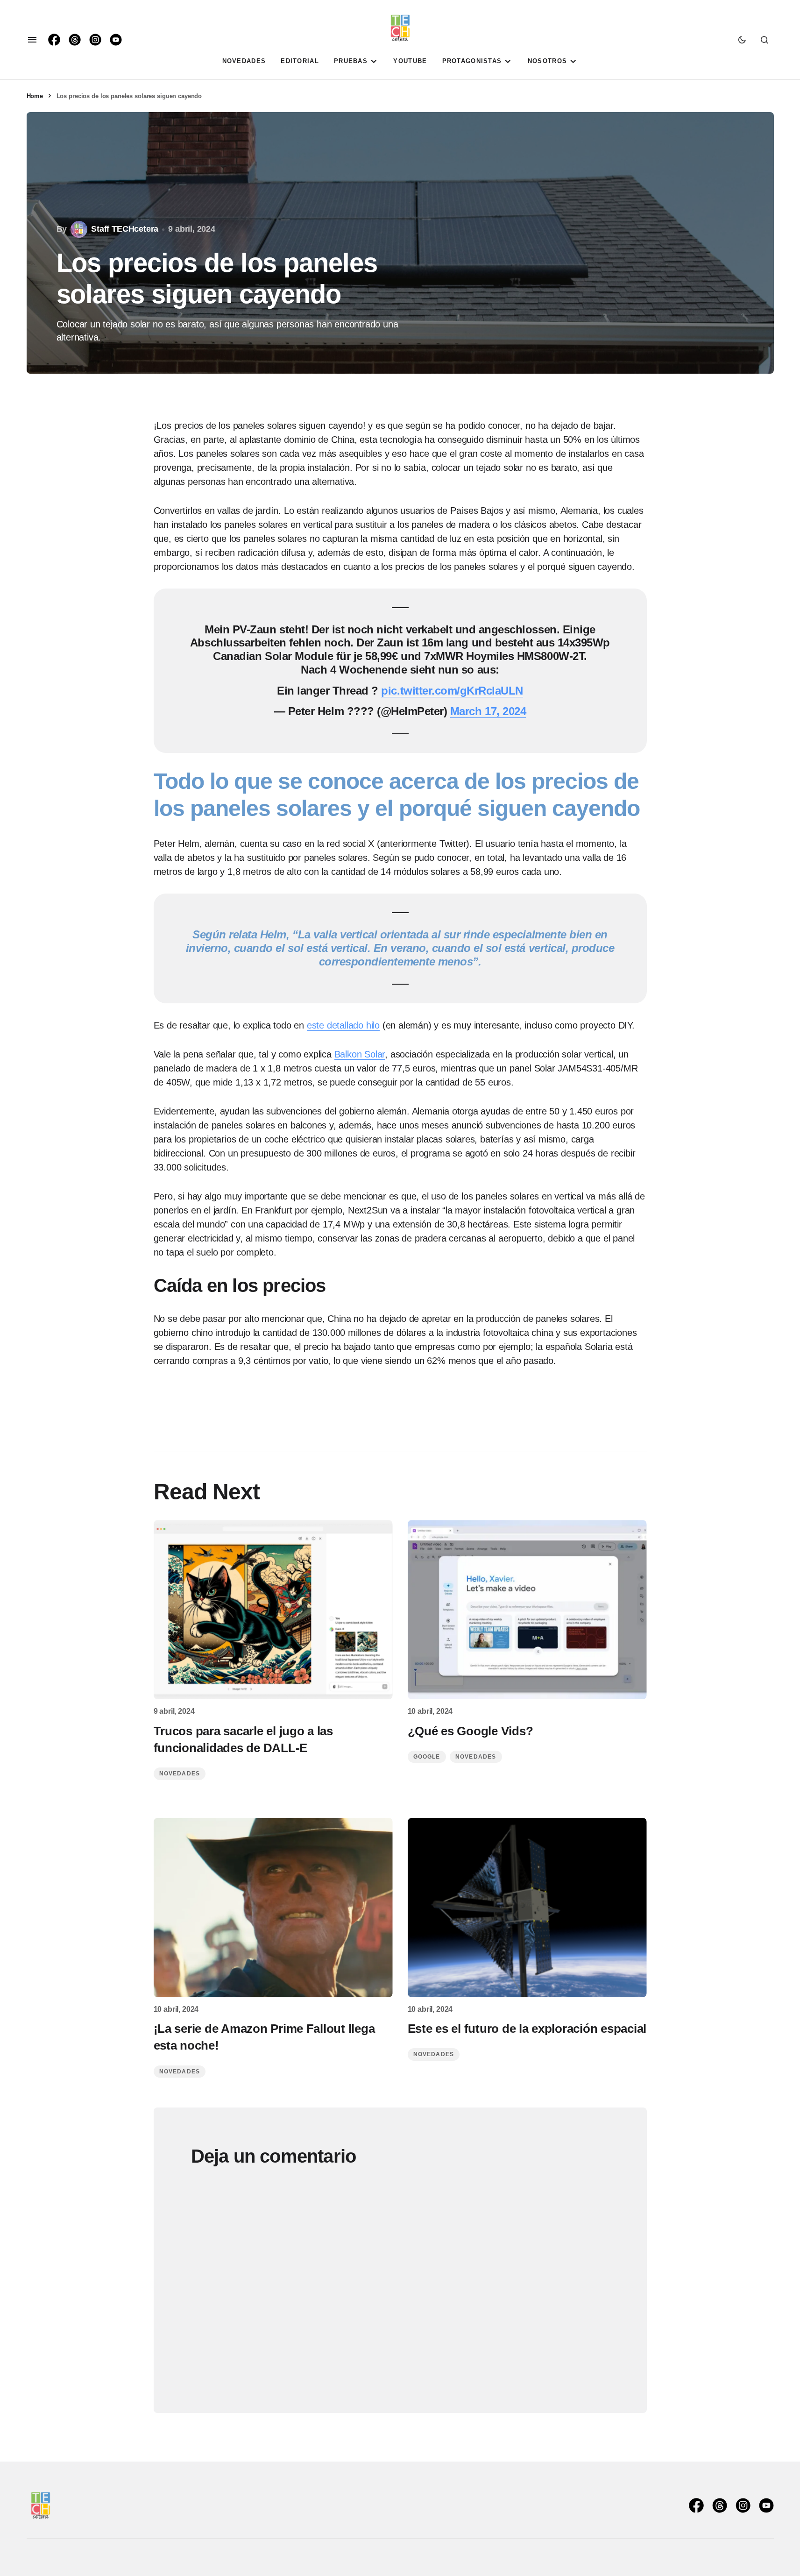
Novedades (180, 1774)
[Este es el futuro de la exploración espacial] (527, 1908)
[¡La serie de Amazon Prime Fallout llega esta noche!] (273, 1908)
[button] (32, 40)
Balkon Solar (360, 1054)
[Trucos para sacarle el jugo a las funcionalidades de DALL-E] (273, 1610)
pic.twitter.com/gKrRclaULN (452, 691)
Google (427, 1757)
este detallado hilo (343, 1025)
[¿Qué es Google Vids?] (527, 1610)
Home (35, 96)
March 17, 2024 (488, 711)
